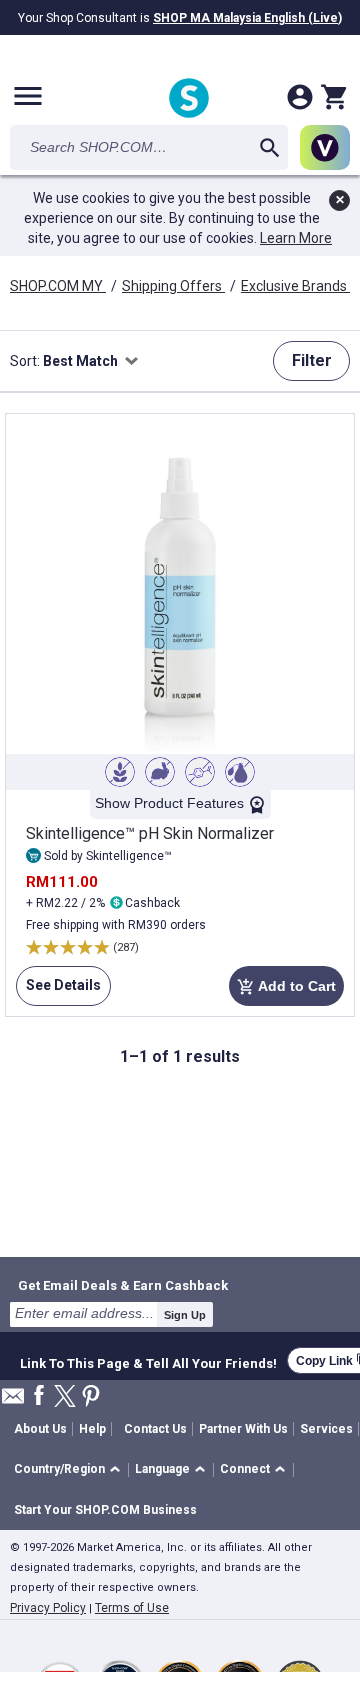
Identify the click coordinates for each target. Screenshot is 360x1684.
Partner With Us (243, 1429)
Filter (312, 360)
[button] (70, 1470)
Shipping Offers (173, 286)
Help (92, 1429)
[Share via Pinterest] (91, 1397)
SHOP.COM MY (58, 286)
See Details (58, 991)
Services (326, 1429)
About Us (40, 1429)
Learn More (296, 238)
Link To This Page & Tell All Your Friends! (148, 1361)
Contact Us (155, 1429)
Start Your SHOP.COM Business (105, 1510)
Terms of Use (132, 1608)
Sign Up (185, 1315)
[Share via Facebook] (39, 1396)
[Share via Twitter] (65, 1397)
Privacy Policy (48, 1608)
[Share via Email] (13, 1401)
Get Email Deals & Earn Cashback (123, 1285)
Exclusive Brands (295, 286)
